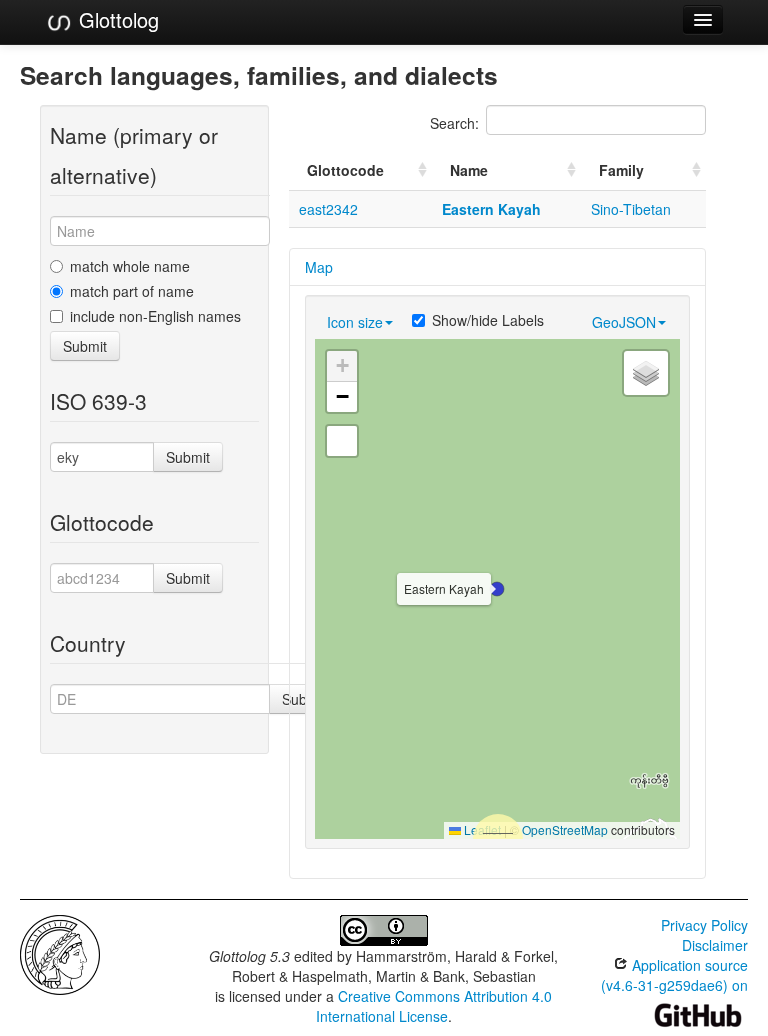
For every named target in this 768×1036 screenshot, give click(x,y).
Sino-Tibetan (631, 209)
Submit (85, 346)
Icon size (355, 322)
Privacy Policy (704, 925)
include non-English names (155, 316)
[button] (497, 589)
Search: (454, 123)
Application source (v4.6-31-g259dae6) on (674, 975)
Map (319, 267)
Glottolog (116, 19)
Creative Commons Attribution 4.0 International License (434, 1006)
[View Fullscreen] (342, 441)
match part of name (132, 291)
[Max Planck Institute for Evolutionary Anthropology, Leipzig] (60, 953)
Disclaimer (715, 945)
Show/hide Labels (488, 320)
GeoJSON (624, 322)
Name (469, 170)
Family (621, 170)
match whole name (130, 266)
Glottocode (345, 170)
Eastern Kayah (491, 209)
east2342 (328, 209)
